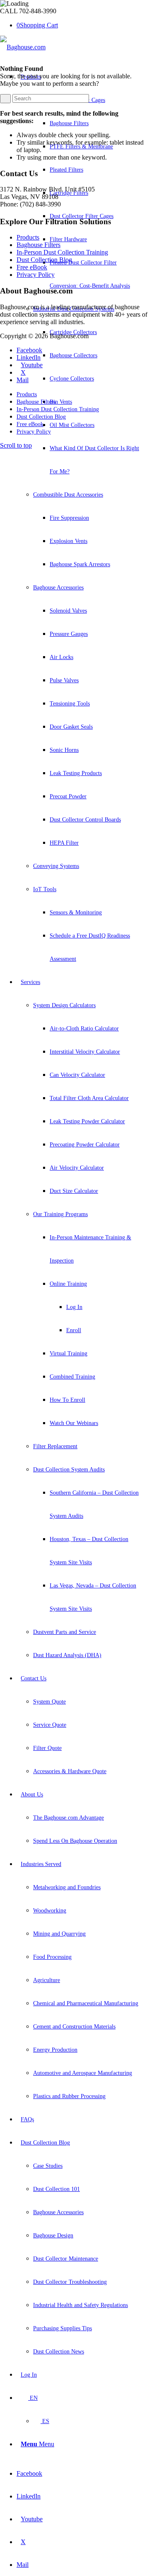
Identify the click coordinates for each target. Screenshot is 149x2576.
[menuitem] (80, 518)
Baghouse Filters (38, 245)
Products (28, 237)
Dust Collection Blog (44, 260)
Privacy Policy (36, 275)
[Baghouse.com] (23, 47)
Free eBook (32, 267)
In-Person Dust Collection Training (62, 252)
